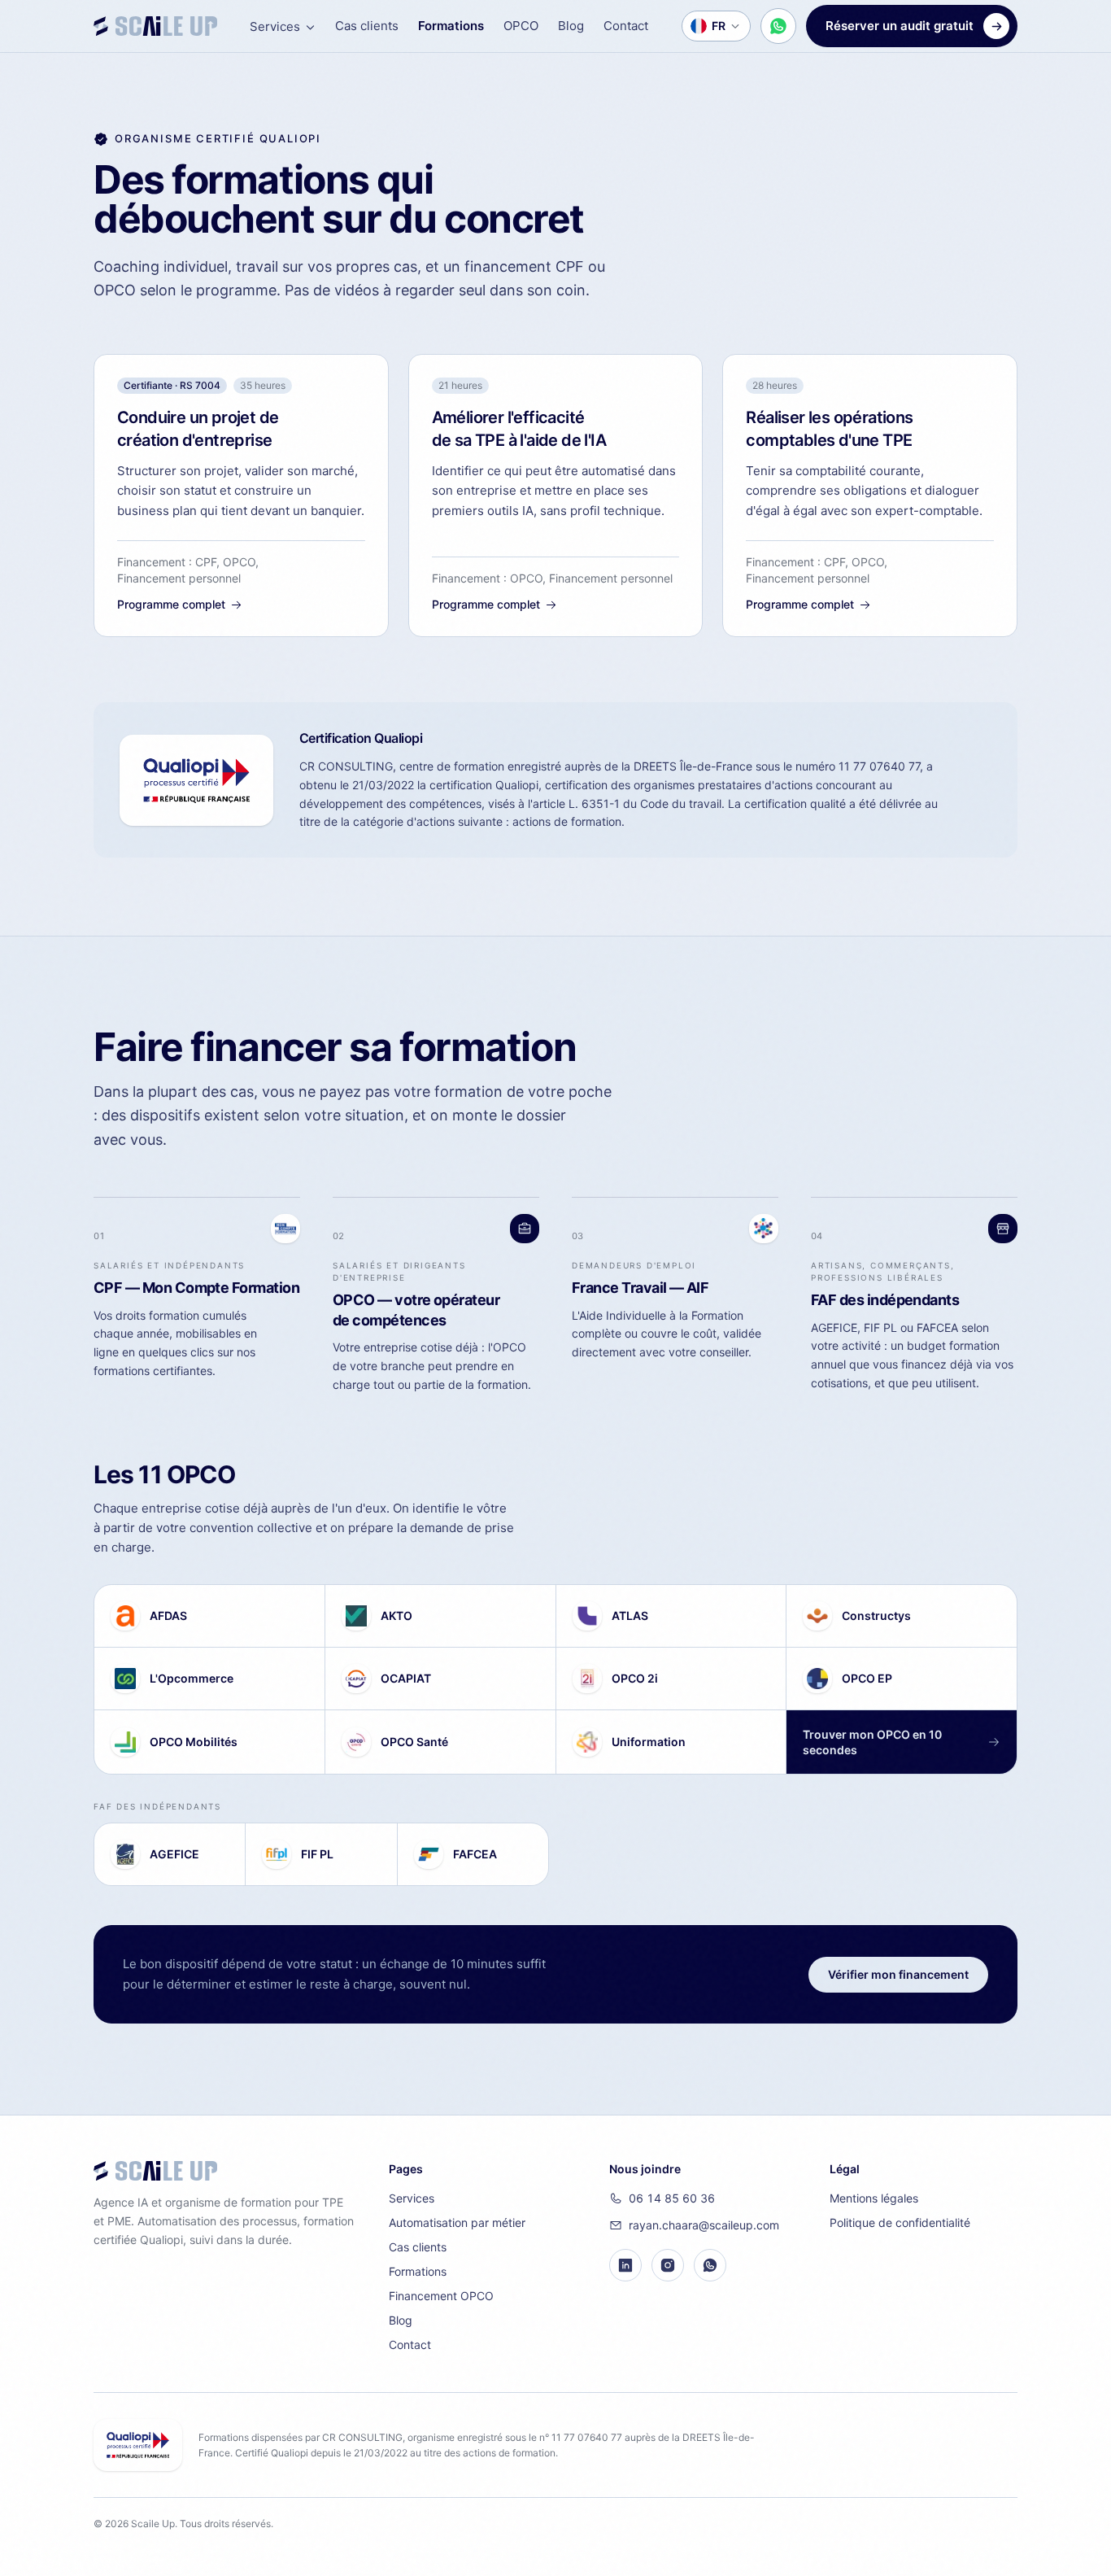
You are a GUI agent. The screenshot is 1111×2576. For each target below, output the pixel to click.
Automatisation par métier (457, 2222)
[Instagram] (668, 2265)
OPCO (521, 26)
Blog (571, 26)
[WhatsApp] (710, 2265)
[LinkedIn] (625, 2265)
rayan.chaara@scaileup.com (704, 2225)
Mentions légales (874, 2198)
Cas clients (367, 26)
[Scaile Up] (155, 26)
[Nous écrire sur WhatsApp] (778, 26)
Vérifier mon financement (898, 1974)
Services (275, 26)
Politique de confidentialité (900, 2222)
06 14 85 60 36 (672, 2198)
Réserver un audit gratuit (900, 26)
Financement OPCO (441, 2296)
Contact (626, 26)
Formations (451, 26)
